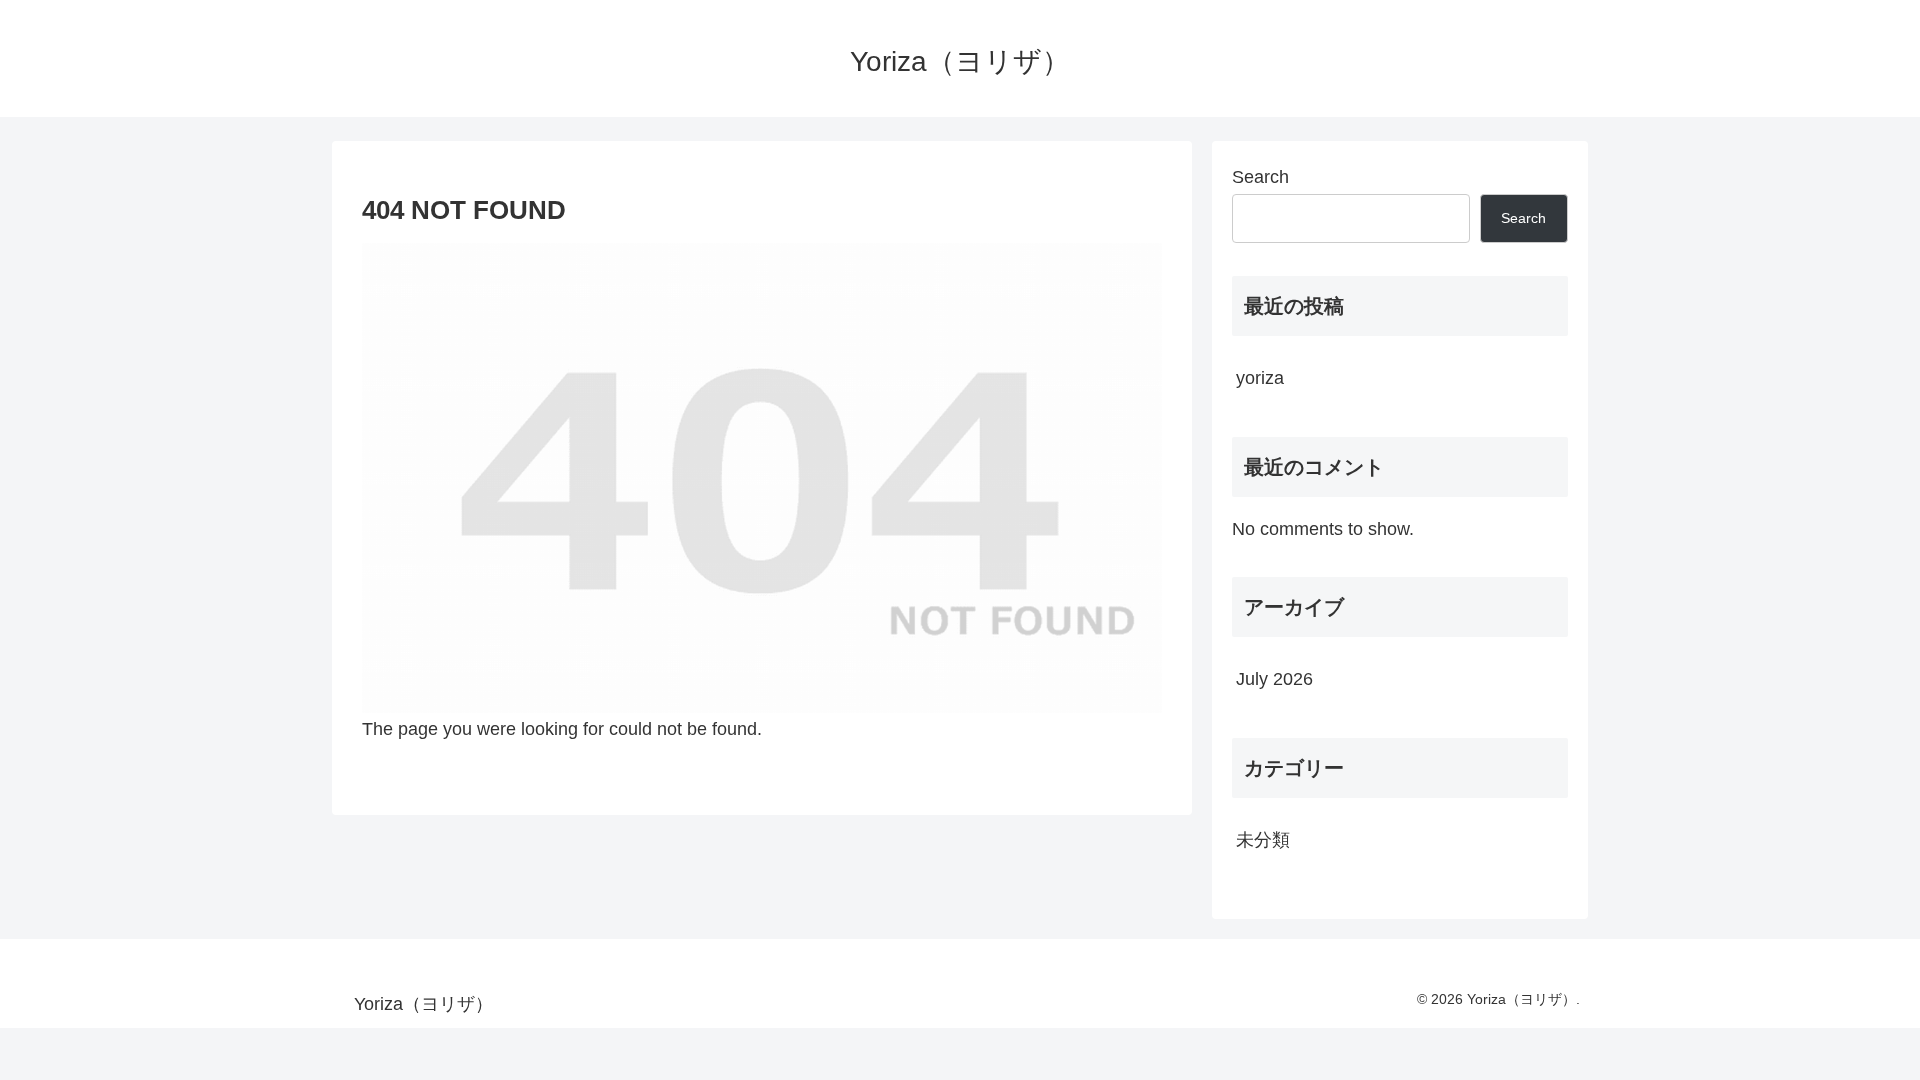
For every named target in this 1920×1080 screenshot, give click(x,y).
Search (1260, 177)
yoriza (1260, 378)
